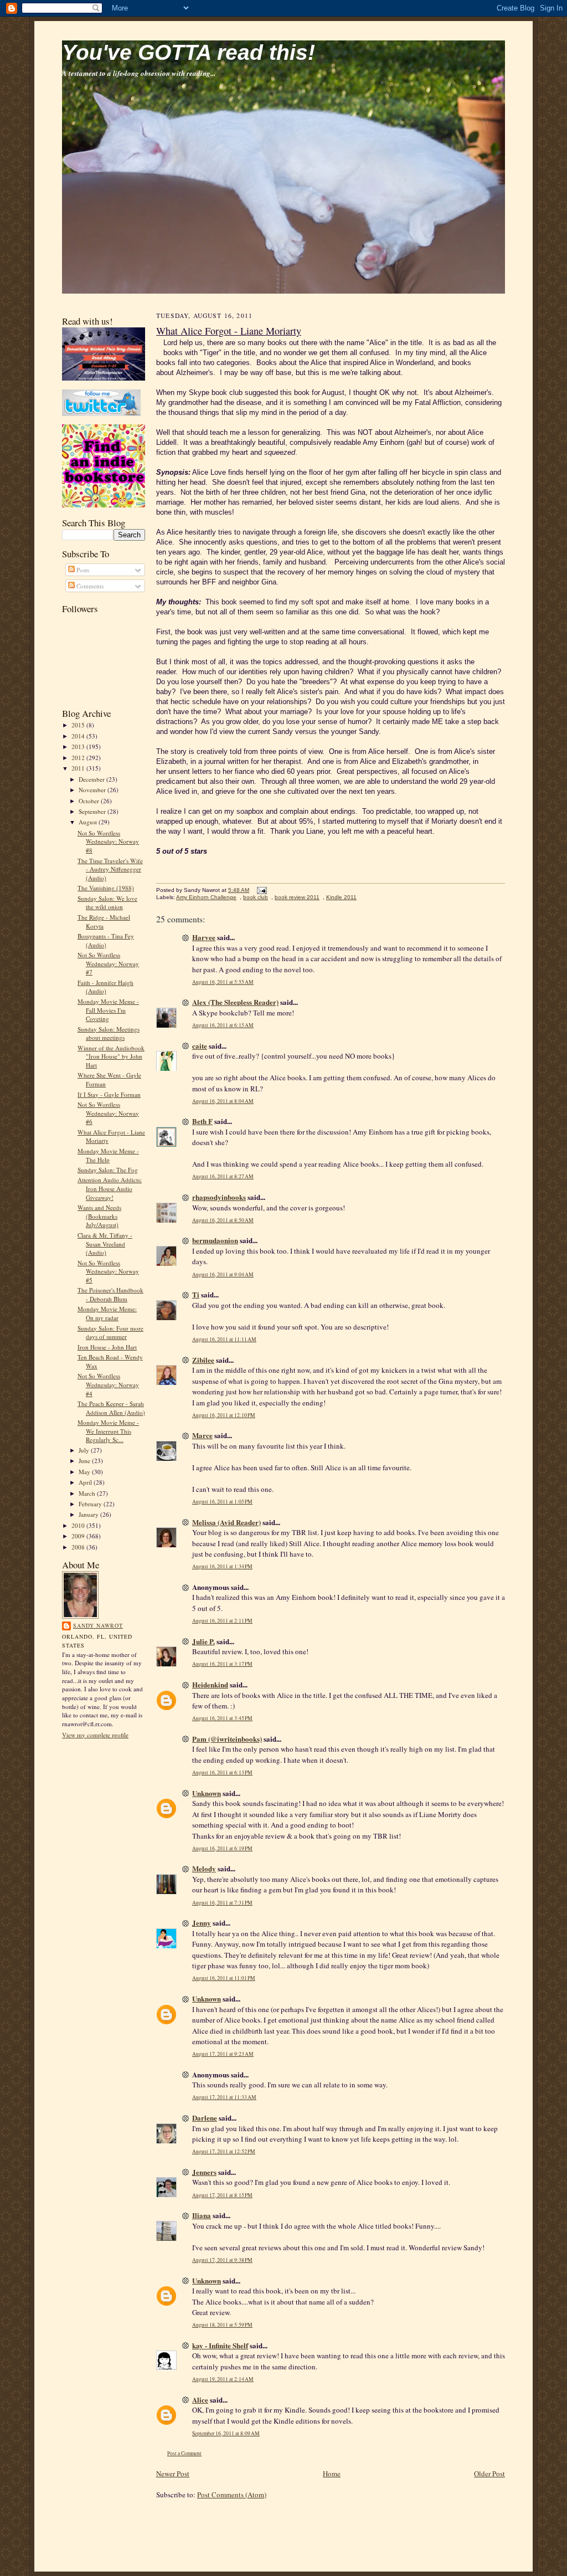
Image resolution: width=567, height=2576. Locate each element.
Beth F (202, 1121)
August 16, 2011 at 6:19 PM (222, 1848)
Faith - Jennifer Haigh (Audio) (105, 987)
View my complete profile (95, 1735)
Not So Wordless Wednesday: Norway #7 (108, 963)
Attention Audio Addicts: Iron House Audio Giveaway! (110, 1188)
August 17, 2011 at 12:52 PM (224, 2151)
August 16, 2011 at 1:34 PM (222, 1566)
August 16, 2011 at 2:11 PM (222, 1621)
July (85, 1450)
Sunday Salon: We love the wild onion (107, 903)
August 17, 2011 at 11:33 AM (224, 2097)
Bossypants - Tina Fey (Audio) (106, 940)
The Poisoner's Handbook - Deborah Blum (110, 1294)
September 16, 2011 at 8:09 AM (226, 2433)
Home (332, 2474)
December (92, 779)
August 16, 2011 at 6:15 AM (223, 1025)
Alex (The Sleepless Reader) (235, 1002)
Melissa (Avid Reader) (226, 1522)
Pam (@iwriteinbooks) (227, 1739)
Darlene (205, 2118)
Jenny (202, 1923)
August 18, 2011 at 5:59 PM (222, 2325)
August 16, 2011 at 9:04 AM (223, 1274)
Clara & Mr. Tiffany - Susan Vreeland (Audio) (105, 1244)
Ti (196, 1294)
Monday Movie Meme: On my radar (107, 1313)
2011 (79, 768)
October (90, 801)
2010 (79, 1525)
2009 (79, 1536)
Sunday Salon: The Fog (108, 1170)
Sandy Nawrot (98, 1625)
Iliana (202, 2215)
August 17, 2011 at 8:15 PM (222, 2195)
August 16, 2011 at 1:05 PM (222, 1502)
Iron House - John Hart (107, 1347)
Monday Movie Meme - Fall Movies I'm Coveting (108, 1010)
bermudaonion (215, 1240)
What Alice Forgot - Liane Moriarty (229, 331)
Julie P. (203, 1641)
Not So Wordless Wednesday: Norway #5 (108, 1271)
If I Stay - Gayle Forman (109, 1094)
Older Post (489, 2474)
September (93, 811)
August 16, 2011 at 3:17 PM (222, 1664)
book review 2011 (297, 897)
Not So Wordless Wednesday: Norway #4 (108, 1384)
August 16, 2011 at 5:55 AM (223, 982)
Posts (82, 570)
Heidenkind (210, 1684)
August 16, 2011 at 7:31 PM (222, 1903)
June (85, 1461)
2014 (79, 736)
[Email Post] (261, 890)
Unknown (207, 1793)
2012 (79, 758)
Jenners (204, 2172)
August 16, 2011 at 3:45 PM (222, 1718)
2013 (79, 746)
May (85, 1472)
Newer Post (173, 2474)
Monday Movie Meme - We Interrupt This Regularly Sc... (108, 1431)
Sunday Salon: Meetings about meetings (109, 1033)
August (89, 822)
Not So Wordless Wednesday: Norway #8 (108, 841)
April (86, 1482)
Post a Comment (184, 2453)
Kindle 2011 (341, 897)
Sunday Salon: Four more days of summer (110, 1333)
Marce (202, 1435)
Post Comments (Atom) (232, 2495)
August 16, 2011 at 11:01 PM (224, 1978)
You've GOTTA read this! (189, 52)
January (89, 1514)
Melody (204, 1868)
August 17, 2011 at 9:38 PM (222, 2260)
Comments (89, 586)
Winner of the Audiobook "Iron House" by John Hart (111, 1056)
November (93, 790)
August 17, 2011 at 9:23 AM (223, 2054)
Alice (200, 2400)
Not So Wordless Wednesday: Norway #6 (108, 1113)
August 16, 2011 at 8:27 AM (223, 1176)
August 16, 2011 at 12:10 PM (224, 1415)
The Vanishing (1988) (106, 888)
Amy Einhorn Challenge (206, 897)
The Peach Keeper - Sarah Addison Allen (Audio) (111, 1408)
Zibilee (203, 1360)
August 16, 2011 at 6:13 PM (222, 1772)
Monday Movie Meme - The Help (108, 1155)
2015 (79, 725)
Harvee (204, 937)
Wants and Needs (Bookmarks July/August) (99, 1216)
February (91, 1504)
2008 (79, 1547)
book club (256, 897)
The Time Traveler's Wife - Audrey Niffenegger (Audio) (110, 869)
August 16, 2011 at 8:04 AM (223, 1101)
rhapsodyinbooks (219, 1197)
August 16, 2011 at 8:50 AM (223, 1220)
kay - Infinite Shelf (220, 2345)
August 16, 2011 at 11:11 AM (224, 1339)
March (88, 1493)
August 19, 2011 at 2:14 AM (223, 2379)
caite (200, 1046)
